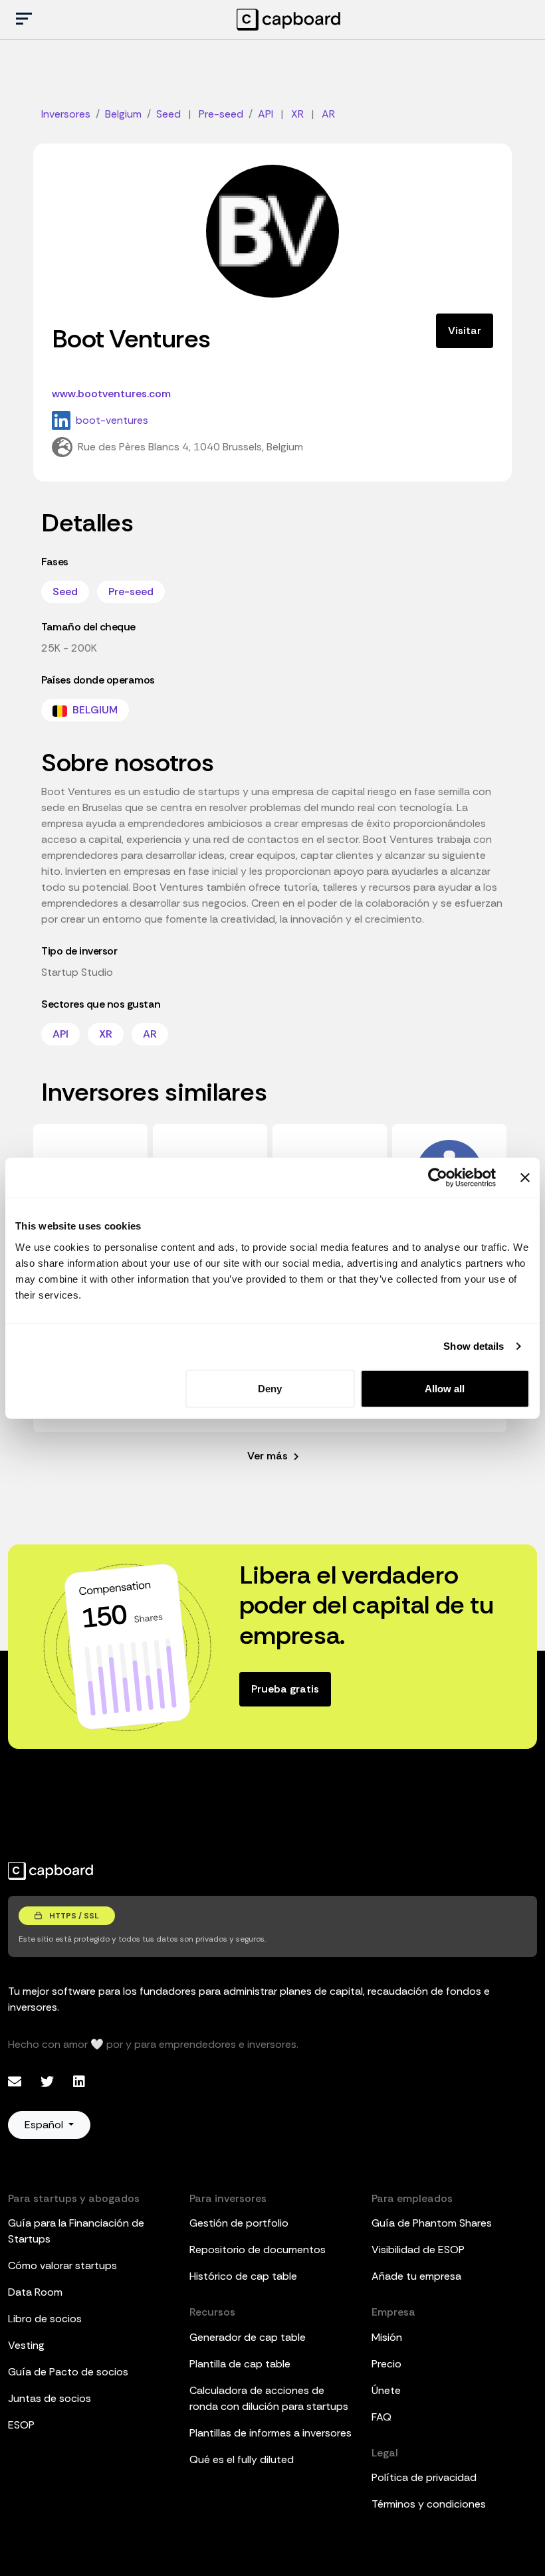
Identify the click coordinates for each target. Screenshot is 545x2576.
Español (45, 2125)
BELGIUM (94, 710)
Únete (386, 2390)
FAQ (381, 2417)
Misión (387, 2337)
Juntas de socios (50, 2398)
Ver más (269, 1456)
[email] (16, 2082)
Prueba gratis (285, 1689)
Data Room (35, 2292)
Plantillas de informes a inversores (271, 2433)
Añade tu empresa (416, 2276)
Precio (386, 2364)
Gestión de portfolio (239, 2223)
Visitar (465, 330)
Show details (474, 1346)
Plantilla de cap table (240, 2364)
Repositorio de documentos (258, 2250)
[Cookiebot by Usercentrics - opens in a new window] (438, 1178)
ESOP (21, 2425)
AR (150, 1034)
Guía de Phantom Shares (432, 2223)
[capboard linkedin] (79, 2082)
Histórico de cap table (243, 2276)
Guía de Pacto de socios (68, 2372)
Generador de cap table (248, 2337)
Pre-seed (131, 592)
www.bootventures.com (111, 394)
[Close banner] (525, 1178)
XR (106, 1034)
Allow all (445, 1388)
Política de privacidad (424, 2477)
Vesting (26, 2345)
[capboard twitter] (49, 2082)
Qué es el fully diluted (242, 2459)
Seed (65, 592)
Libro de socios (45, 2319)
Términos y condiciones (429, 2504)
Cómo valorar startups (62, 2265)
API (60, 1034)
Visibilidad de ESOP (418, 2250)
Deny (270, 1388)
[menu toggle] (24, 20)
